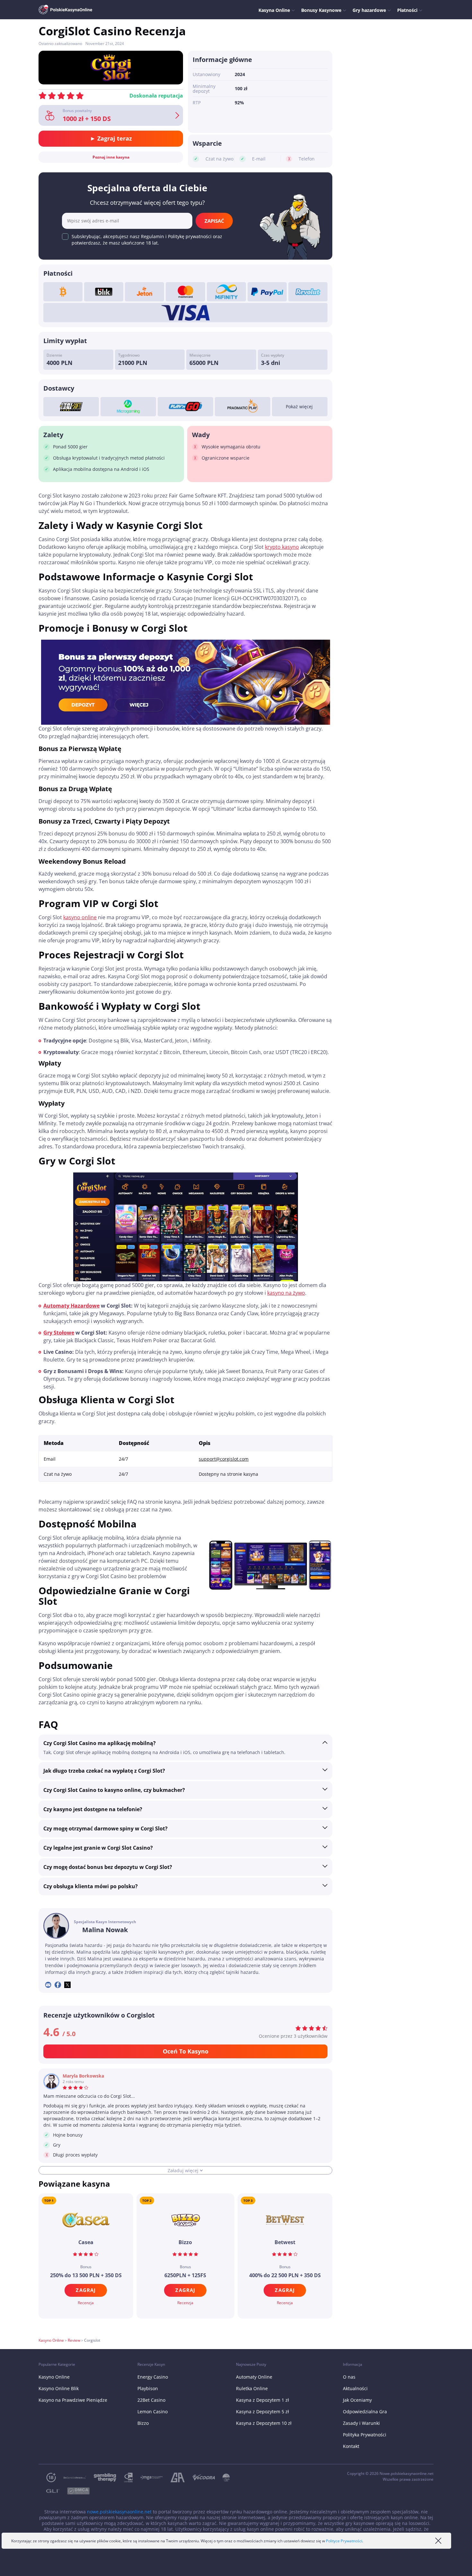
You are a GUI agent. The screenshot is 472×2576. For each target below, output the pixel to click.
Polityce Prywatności (344, 2541)
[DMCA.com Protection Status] (74, 2491)
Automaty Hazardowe (71, 1306)
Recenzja (86, 2303)
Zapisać (214, 221)
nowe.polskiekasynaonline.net (119, 2512)
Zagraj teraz (114, 138)
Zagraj (86, 2290)
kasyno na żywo (286, 1293)
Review (74, 2340)
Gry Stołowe (59, 1333)
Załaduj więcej (183, 2170)
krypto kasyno (282, 547)
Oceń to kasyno (186, 2051)
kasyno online (80, 917)
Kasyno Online (51, 2340)
